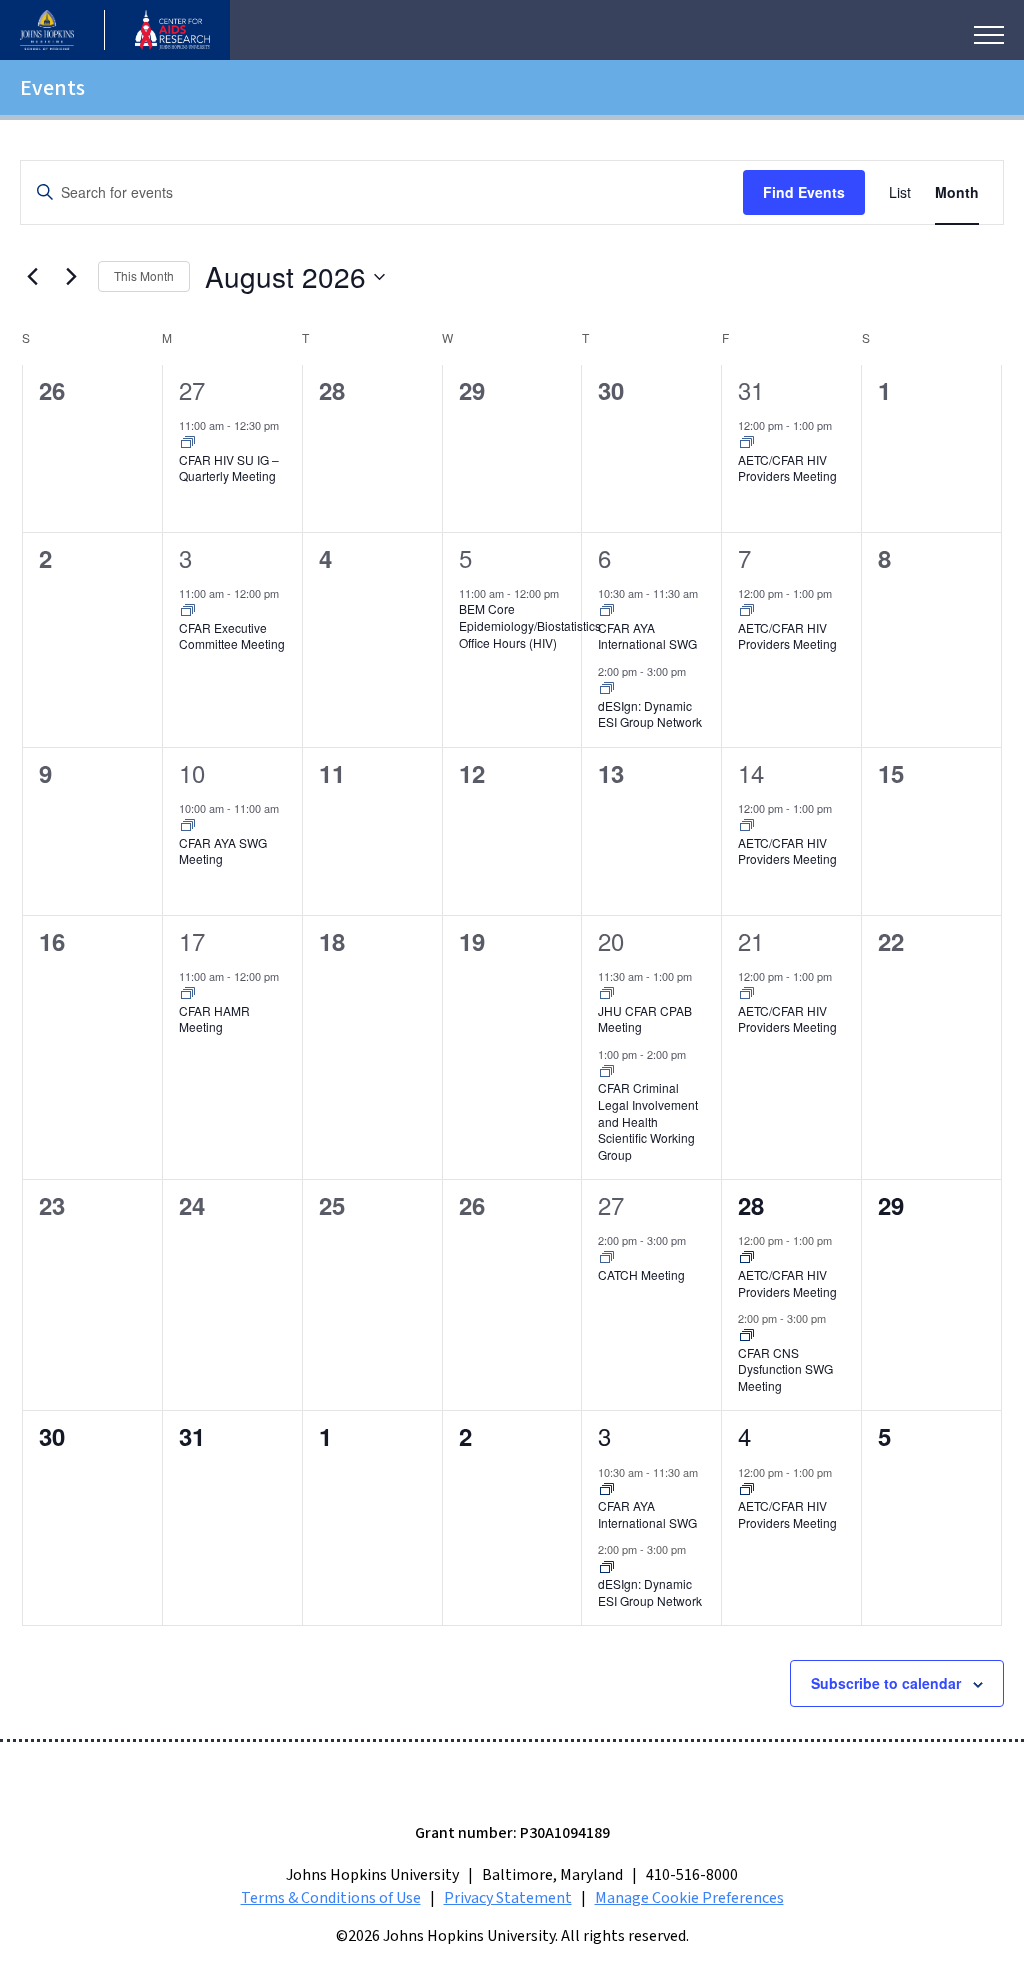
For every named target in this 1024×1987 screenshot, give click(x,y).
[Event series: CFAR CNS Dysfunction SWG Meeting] (747, 1336)
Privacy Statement (508, 1898)
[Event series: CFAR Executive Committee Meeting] (188, 611)
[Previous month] (32, 277)
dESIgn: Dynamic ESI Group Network (650, 714)
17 (192, 940)
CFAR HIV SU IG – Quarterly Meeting (229, 468)
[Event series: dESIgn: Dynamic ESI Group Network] (607, 689)
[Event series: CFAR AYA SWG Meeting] (188, 826)
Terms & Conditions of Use (331, 1898)
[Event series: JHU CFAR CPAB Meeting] (607, 994)
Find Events (804, 192)
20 (611, 940)
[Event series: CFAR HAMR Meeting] (188, 994)
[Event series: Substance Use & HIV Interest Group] (188, 443)
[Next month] (71, 277)
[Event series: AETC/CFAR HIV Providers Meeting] (747, 443)
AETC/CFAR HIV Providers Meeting (787, 468)
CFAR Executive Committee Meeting (232, 636)
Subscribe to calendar (886, 1683)
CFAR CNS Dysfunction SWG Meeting (785, 1369)
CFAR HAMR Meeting (214, 1019)
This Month (144, 275)
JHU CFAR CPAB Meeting (645, 1019)
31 (751, 389)
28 (751, 1205)
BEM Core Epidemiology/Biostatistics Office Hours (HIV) (530, 625)
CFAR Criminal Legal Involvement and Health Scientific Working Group (648, 1120)
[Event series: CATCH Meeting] (607, 1258)
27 (192, 389)
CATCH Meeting (641, 1274)
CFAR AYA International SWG (647, 636)
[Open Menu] (989, 35)
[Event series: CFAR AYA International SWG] (607, 611)
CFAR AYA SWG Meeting (223, 851)
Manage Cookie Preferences (689, 1898)
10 (192, 772)
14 (751, 772)
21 (751, 940)
